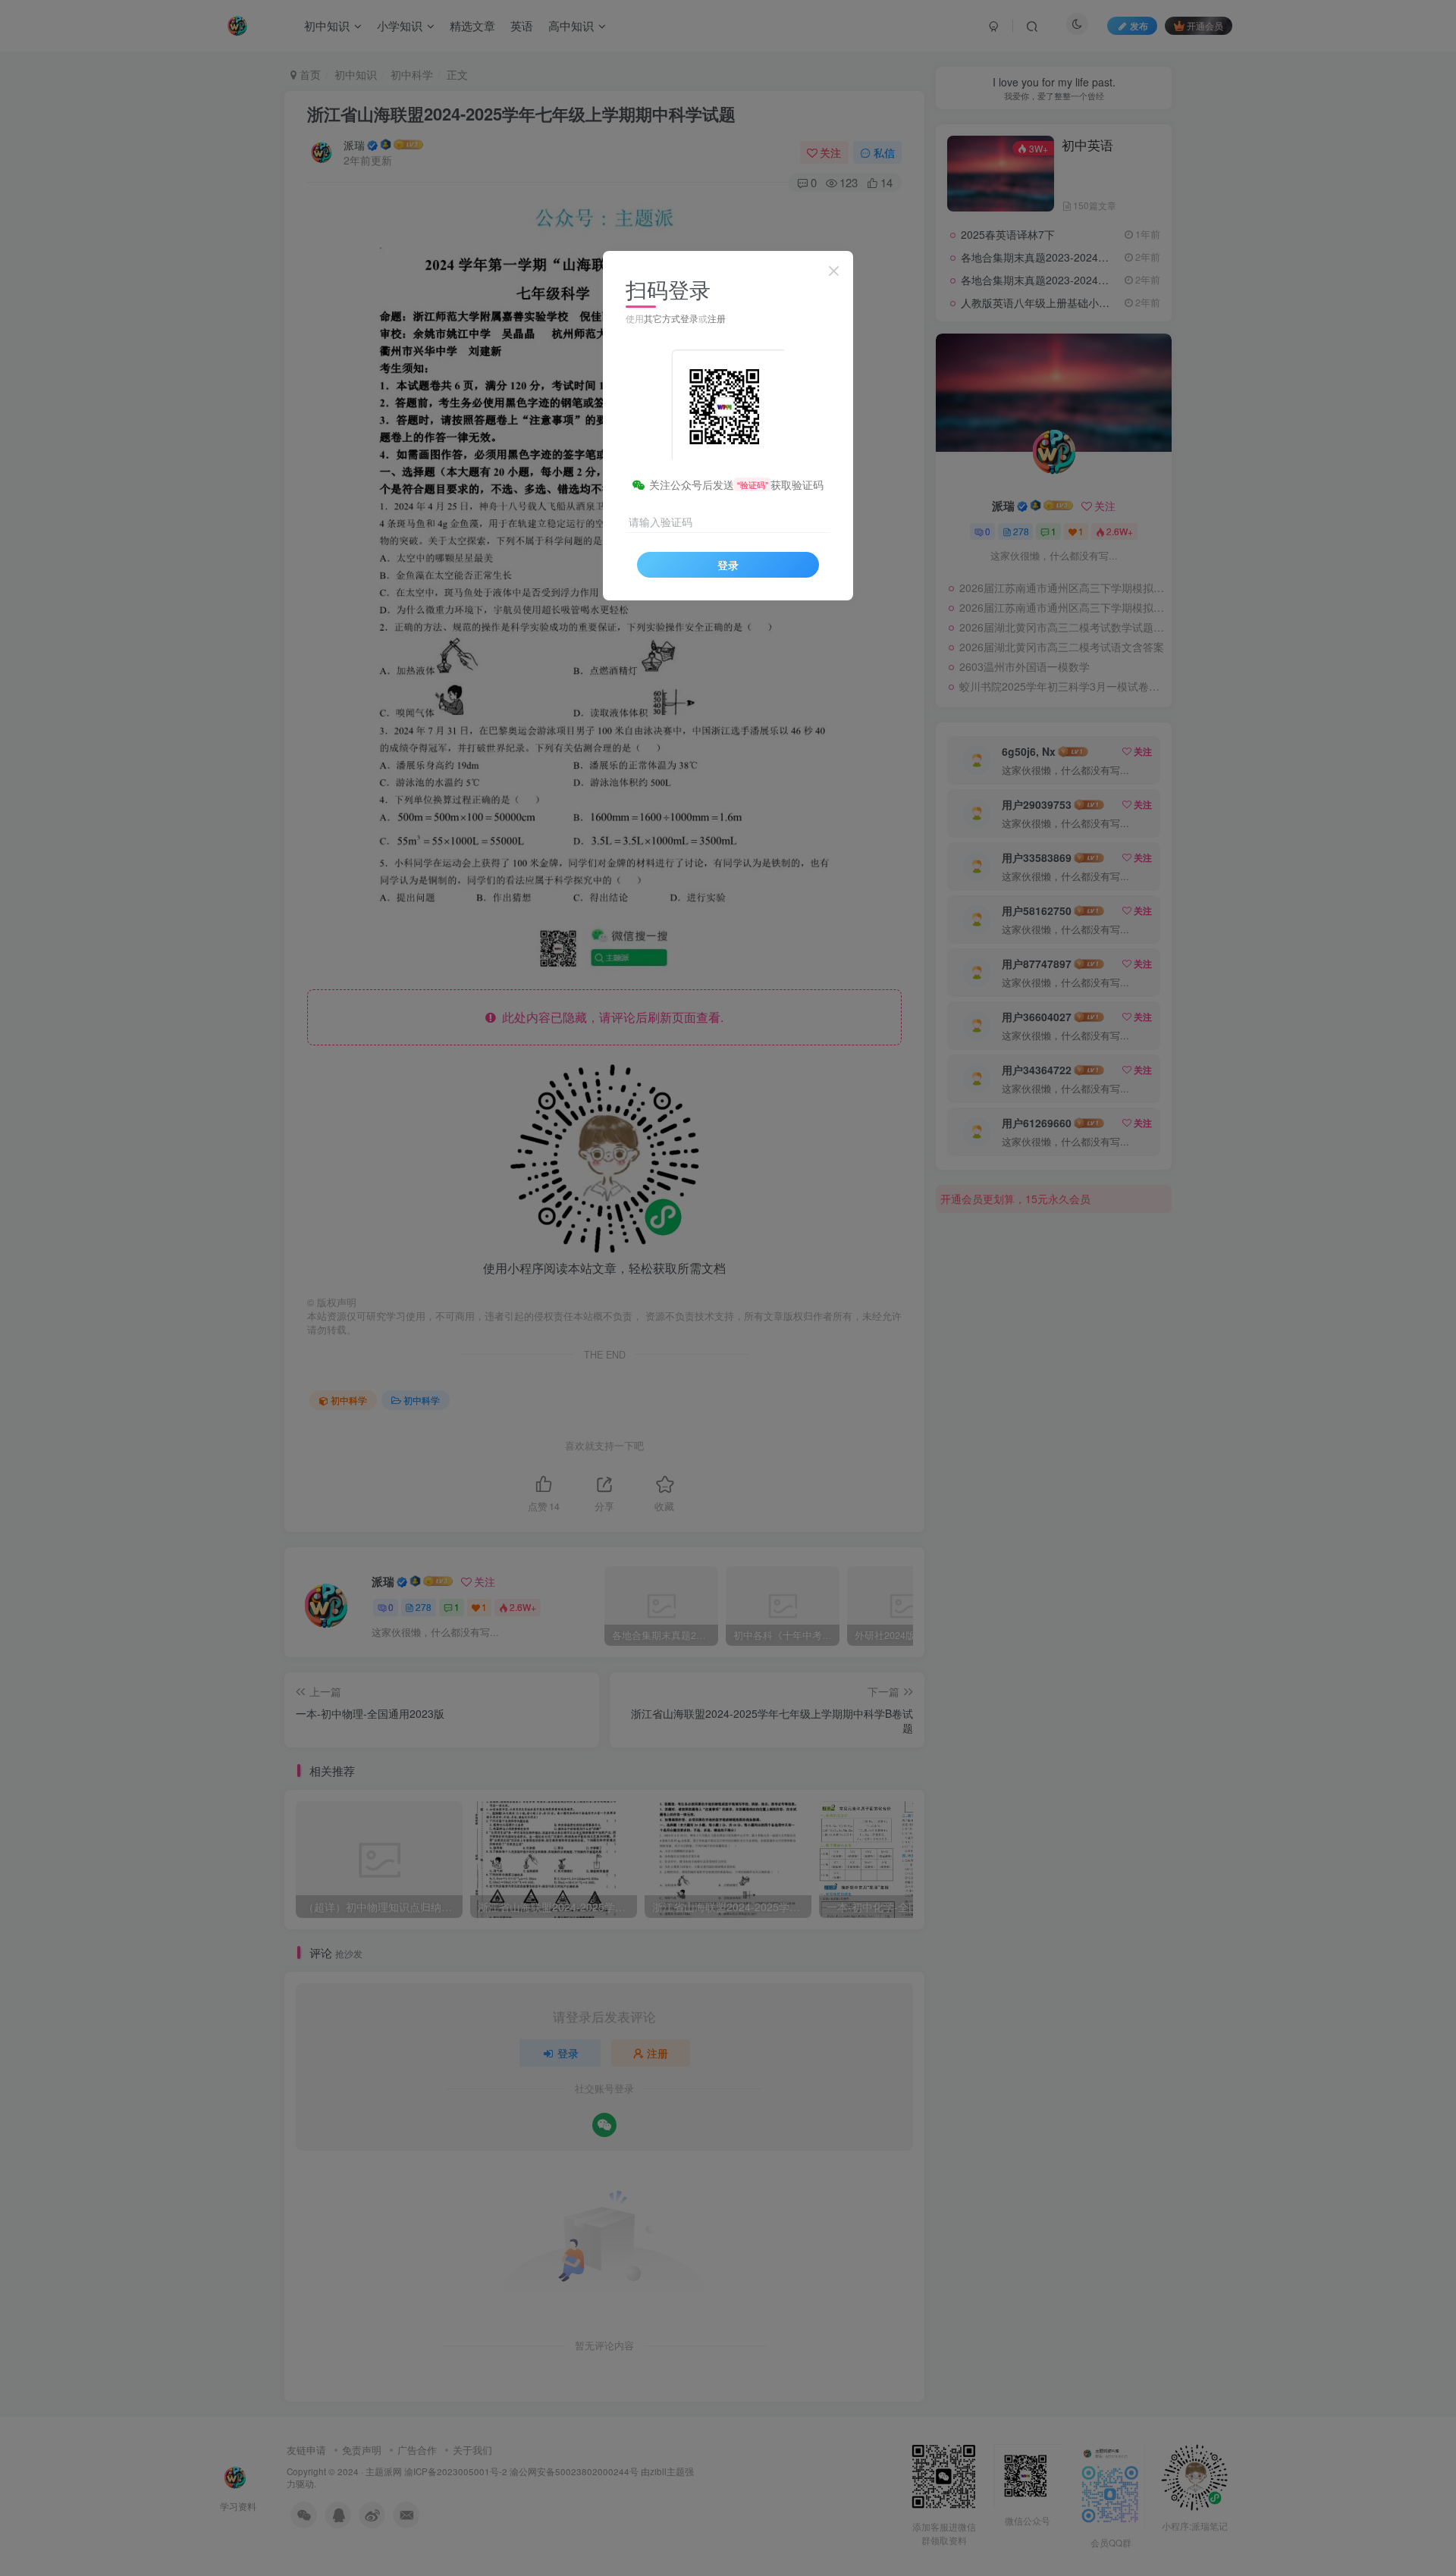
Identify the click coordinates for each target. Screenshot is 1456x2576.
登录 (728, 565)
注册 (717, 318)
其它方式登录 (671, 318)
